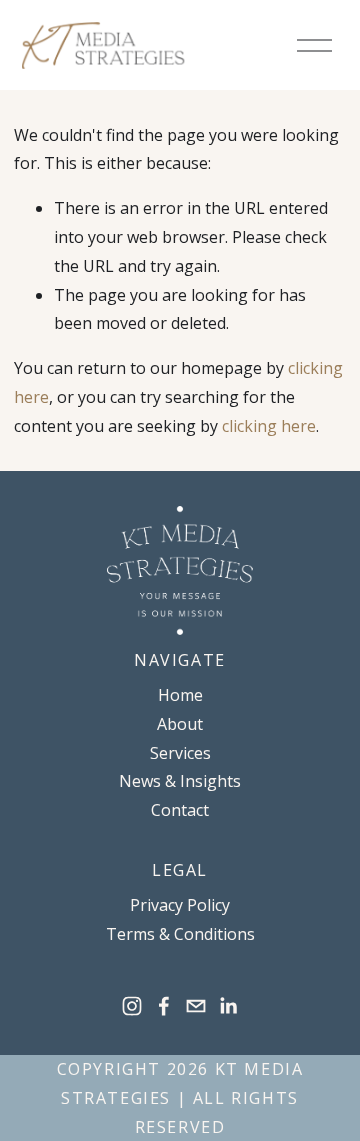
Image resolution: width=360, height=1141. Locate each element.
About (180, 724)
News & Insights (180, 781)
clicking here (269, 426)
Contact (180, 810)
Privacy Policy (180, 905)
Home (180, 695)
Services (180, 753)
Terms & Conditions (180, 934)
